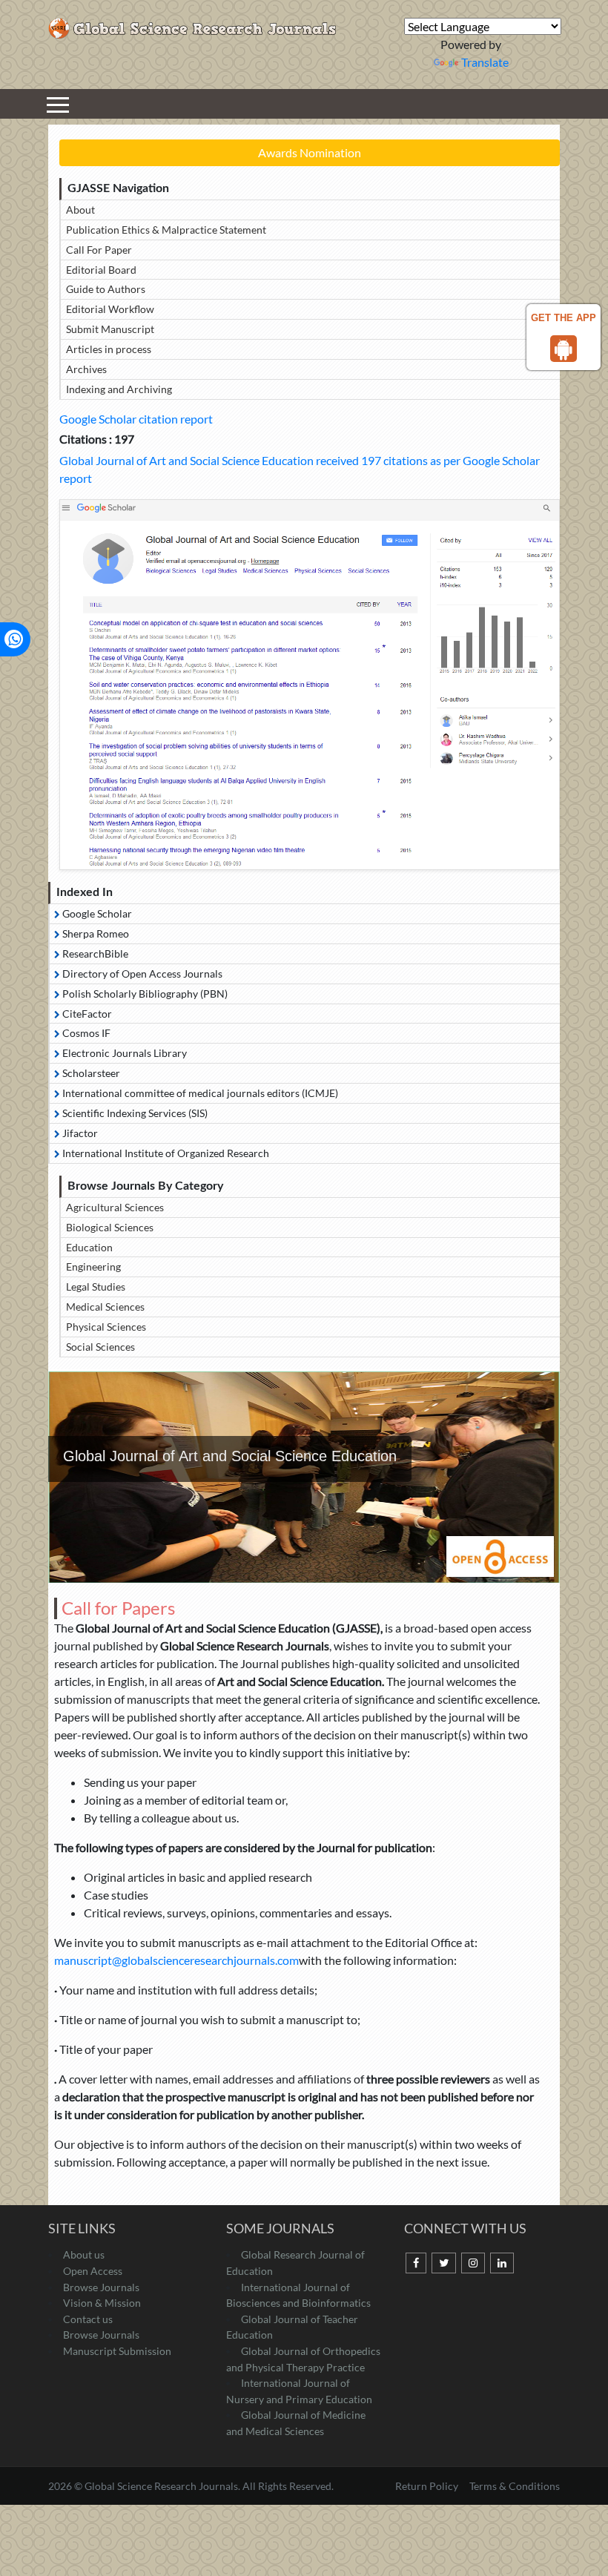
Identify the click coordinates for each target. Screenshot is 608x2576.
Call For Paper (99, 250)
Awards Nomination (310, 152)
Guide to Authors (106, 289)
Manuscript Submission (117, 2351)
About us (84, 2254)
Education (89, 1247)
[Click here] (310, 685)
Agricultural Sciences (115, 1207)
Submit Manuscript (110, 329)
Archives (86, 369)
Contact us (88, 2319)
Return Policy (428, 2486)
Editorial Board (101, 270)
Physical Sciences (106, 1327)
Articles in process (109, 349)
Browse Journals (101, 2287)
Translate (485, 62)
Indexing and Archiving (119, 389)
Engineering (93, 1266)
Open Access (93, 2271)
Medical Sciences (105, 1307)
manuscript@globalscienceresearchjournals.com (176, 1960)
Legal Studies (96, 1287)
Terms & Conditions (515, 2486)
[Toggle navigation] (58, 104)
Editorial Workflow (110, 309)
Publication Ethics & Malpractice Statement (166, 230)
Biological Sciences (110, 1227)
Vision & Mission (102, 2303)
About (80, 210)
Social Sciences (100, 1347)
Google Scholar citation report (136, 419)
